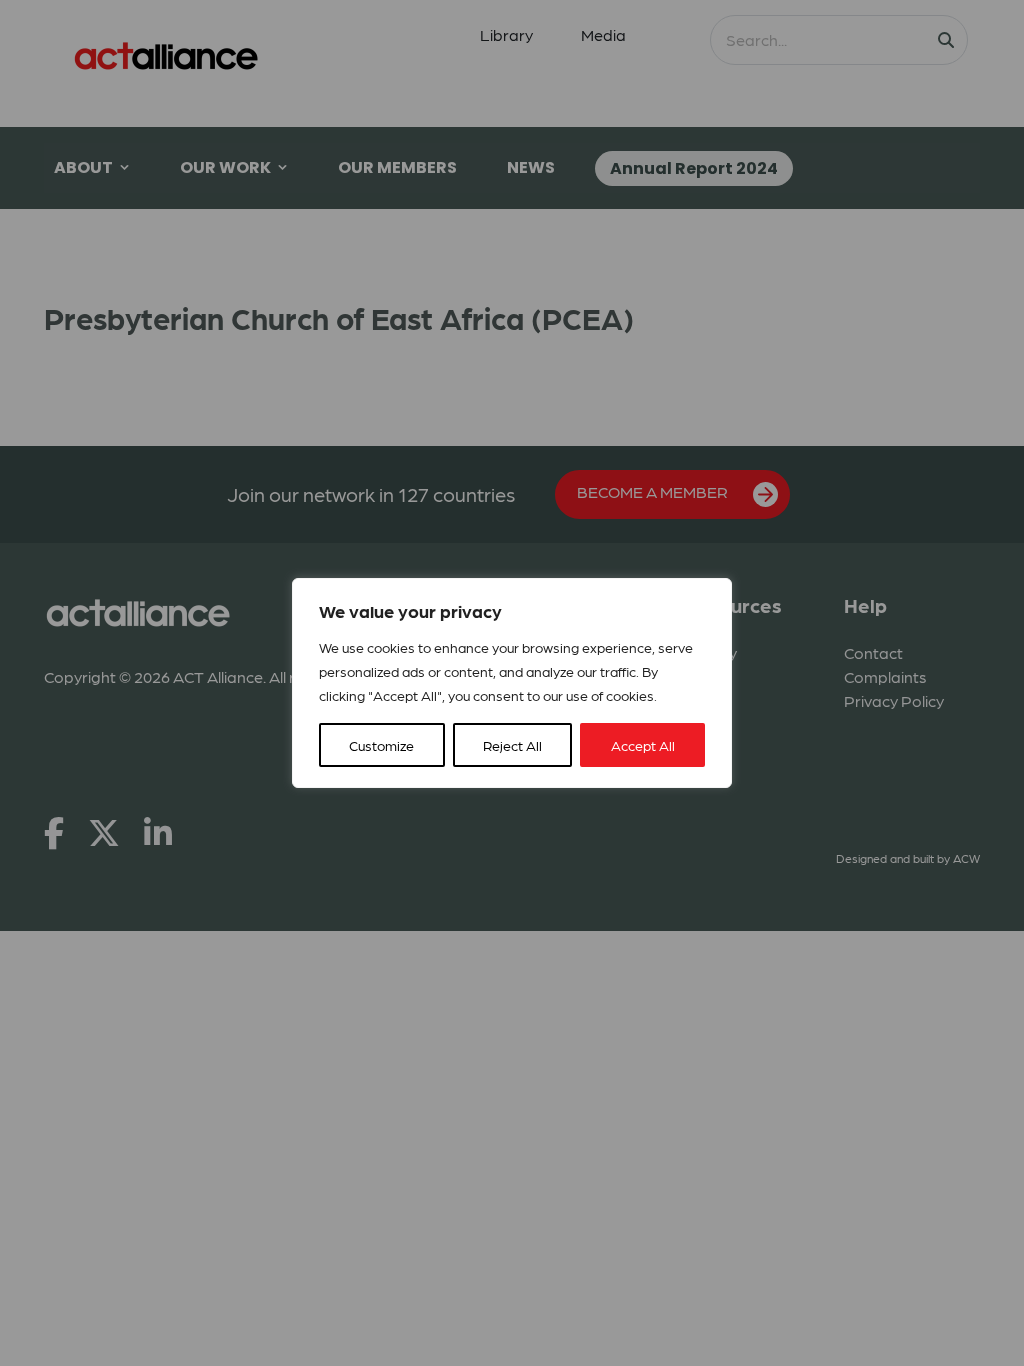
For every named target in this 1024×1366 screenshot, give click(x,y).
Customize (381, 745)
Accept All (643, 745)
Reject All (512, 745)
